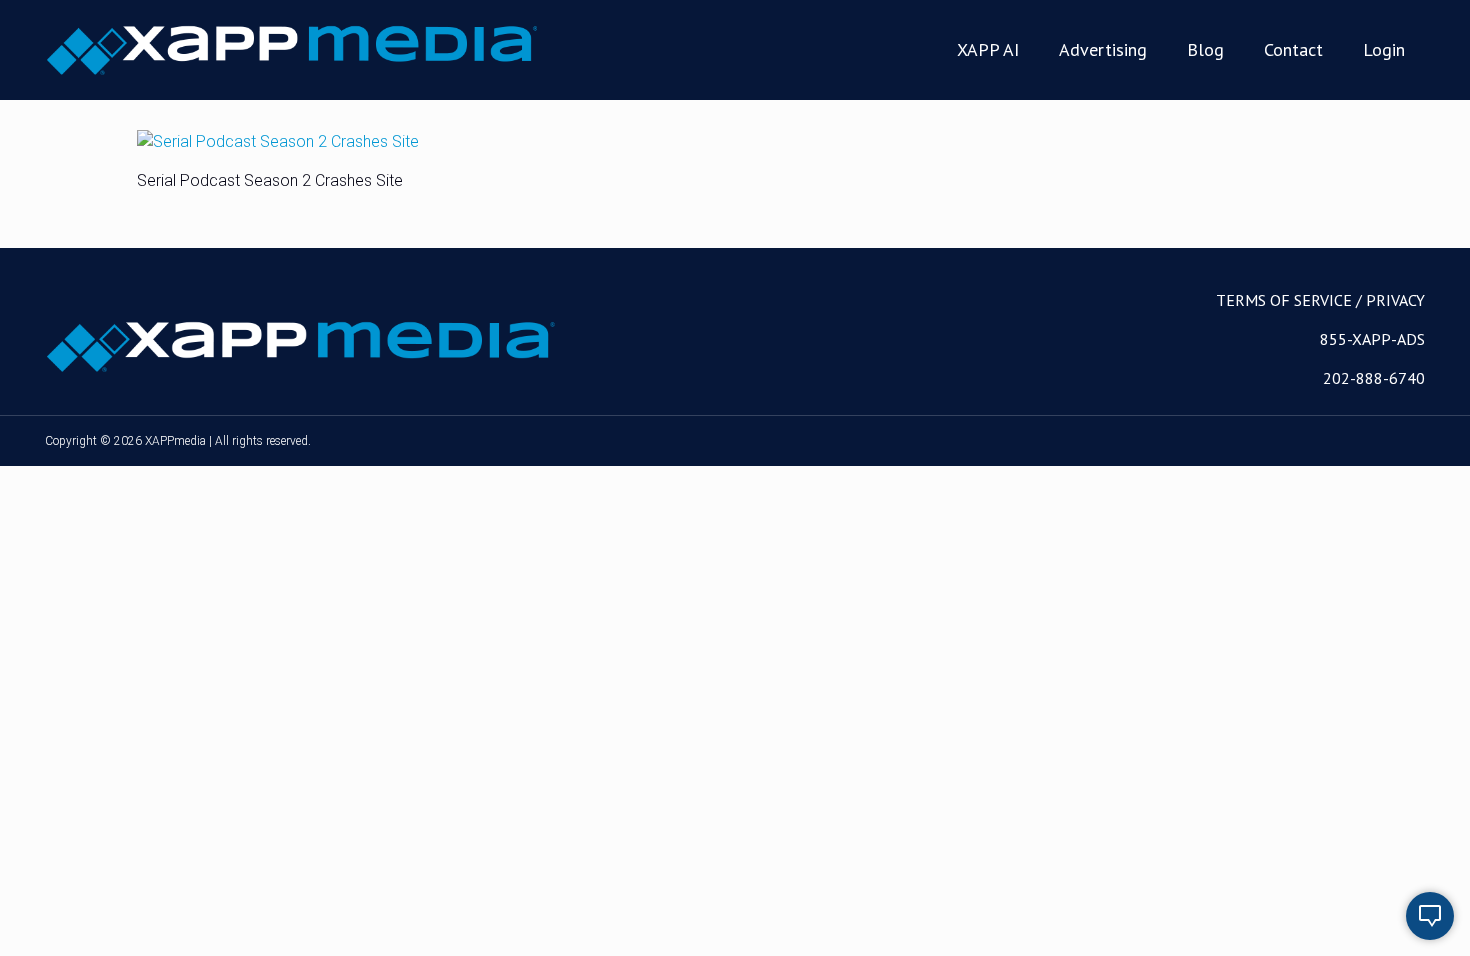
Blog (1205, 49)
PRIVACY (1395, 300)
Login (1384, 49)
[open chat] (1430, 916)
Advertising (1103, 49)
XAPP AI (988, 49)
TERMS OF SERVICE (1284, 300)
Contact (1293, 49)
